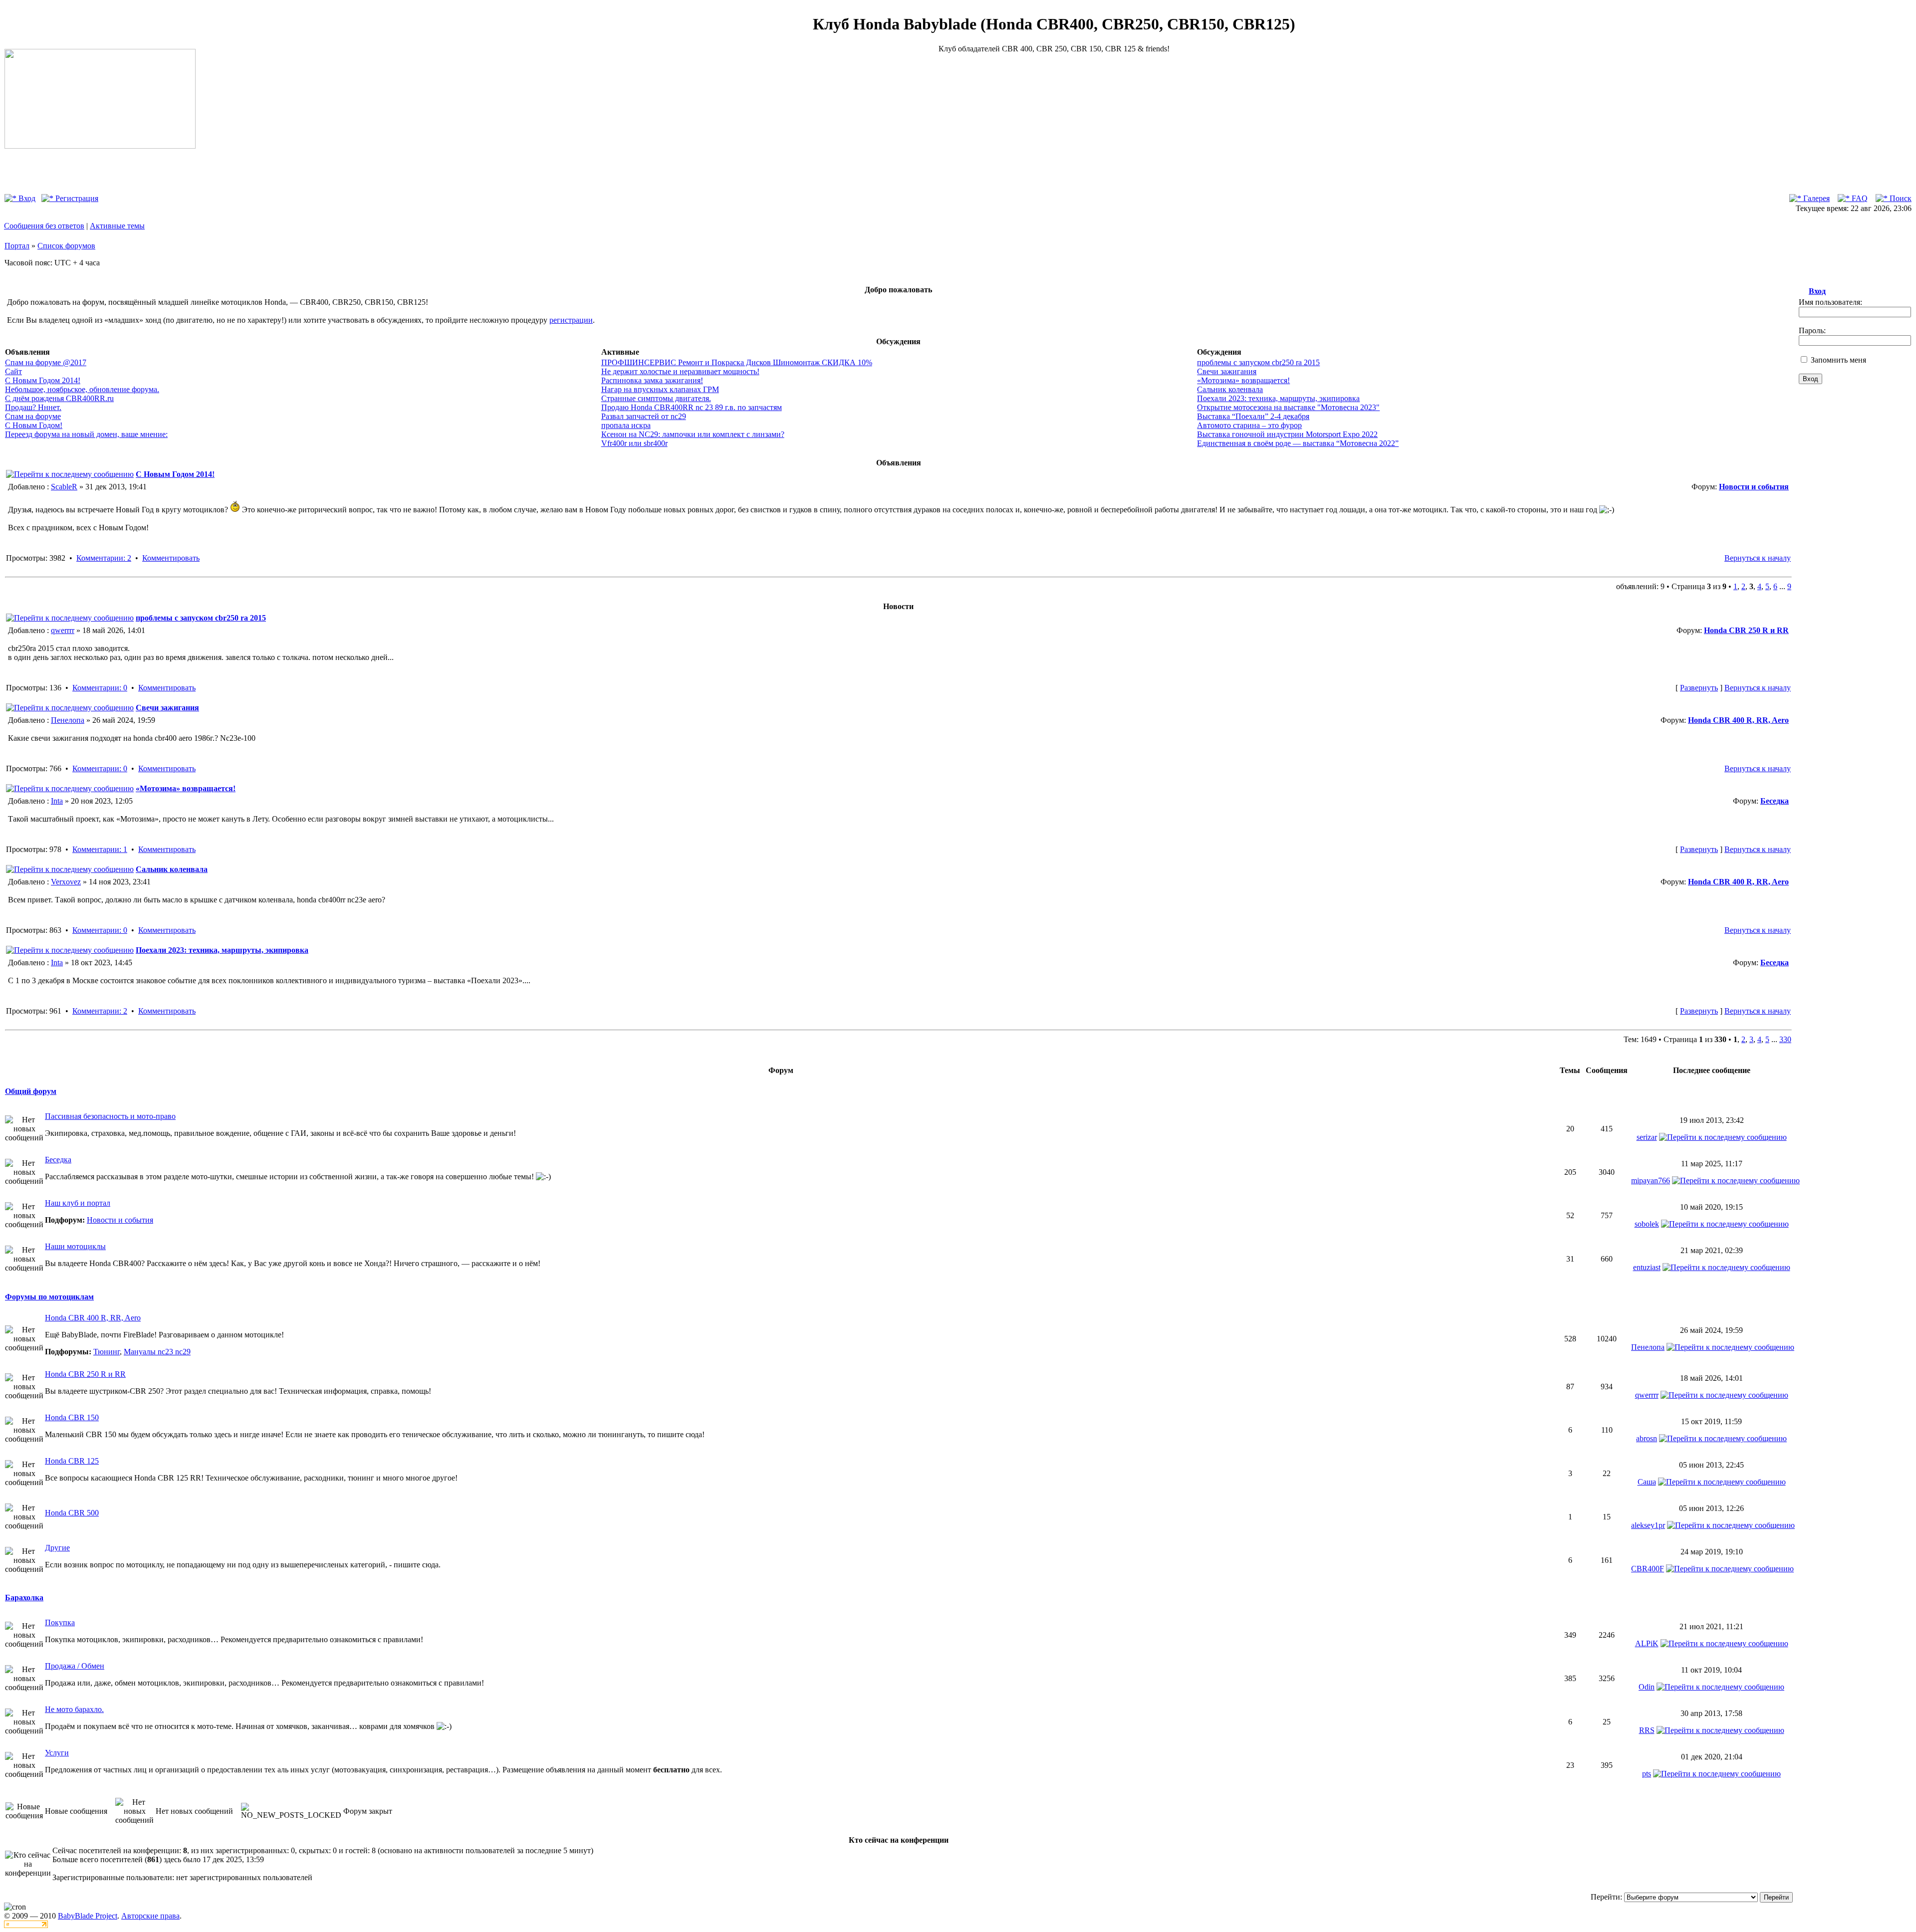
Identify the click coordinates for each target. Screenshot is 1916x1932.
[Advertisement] (1054, 123)
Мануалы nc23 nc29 (157, 1352)
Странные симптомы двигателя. (656, 398)
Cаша (1647, 1482)
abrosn (1647, 1438)
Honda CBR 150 (72, 1417)
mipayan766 (1651, 1181)
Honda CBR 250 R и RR (1746, 630)
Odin (1647, 1687)
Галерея (1815, 198)
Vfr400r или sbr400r (634, 443)
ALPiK (1647, 1643)
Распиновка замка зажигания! (652, 380)
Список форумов (66, 246)
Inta (57, 801)
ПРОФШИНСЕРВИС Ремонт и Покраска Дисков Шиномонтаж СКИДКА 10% (737, 362)
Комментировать (171, 558)
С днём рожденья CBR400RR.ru (59, 398)
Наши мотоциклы (75, 1246)
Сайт (13, 371)
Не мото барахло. (74, 1709)
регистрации (571, 320)
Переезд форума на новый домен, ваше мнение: (86, 434)
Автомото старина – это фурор (1249, 425)
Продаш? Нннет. (33, 407)
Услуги (57, 1753)
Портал (17, 246)
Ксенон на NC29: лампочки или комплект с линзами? (693, 434)
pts (1647, 1774)
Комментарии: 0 (100, 688)
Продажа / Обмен (75, 1666)
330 (1785, 1039)
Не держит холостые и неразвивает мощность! (680, 371)
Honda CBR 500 (72, 1513)
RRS (1647, 1730)
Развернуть (1699, 688)
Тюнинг (107, 1352)
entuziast (1647, 1267)
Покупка (60, 1622)
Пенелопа (68, 720)
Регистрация (76, 198)
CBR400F (1648, 1569)
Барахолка (24, 1598)
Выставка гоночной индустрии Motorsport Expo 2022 (1287, 434)
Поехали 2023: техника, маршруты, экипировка (1278, 398)
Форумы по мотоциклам (49, 1297)
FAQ (1859, 198)
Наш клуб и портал (78, 1203)
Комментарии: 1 (100, 849)
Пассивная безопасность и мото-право (110, 1116)
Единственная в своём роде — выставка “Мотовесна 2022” (1298, 443)
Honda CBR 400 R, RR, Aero (1738, 720)
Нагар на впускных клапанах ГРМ (660, 389)
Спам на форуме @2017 (46, 362)
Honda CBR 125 (72, 1461)
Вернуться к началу (1758, 558)
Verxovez (66, 882)
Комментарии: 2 (104, 558)
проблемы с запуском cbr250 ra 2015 (1258, 362)
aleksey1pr (1648, 1525)
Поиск (1900, 198)
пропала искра (626, 425)
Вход (26, 198)
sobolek (1647, 1224)
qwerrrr (63, 630)
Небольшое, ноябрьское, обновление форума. (82, 389)
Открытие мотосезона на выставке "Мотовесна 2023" (1288, 407)
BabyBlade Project (88, 1916)
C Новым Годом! (34, 425)
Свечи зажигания (1227, 371)
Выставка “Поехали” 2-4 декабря (1253, 416)
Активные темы (117, 226)
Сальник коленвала (1230, 389)
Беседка (1775, 801)
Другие (57, 1548)
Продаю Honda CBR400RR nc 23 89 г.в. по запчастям (692, 407)
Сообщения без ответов (44, 226)
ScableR (64, 487)
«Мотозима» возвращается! (1243, 380)
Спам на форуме (33, 416)
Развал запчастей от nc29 (644, 416)
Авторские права (150, 1916)
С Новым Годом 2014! (43, 380)
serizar (1647, 1137)
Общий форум (31, 1091)
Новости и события (1754, 487)
